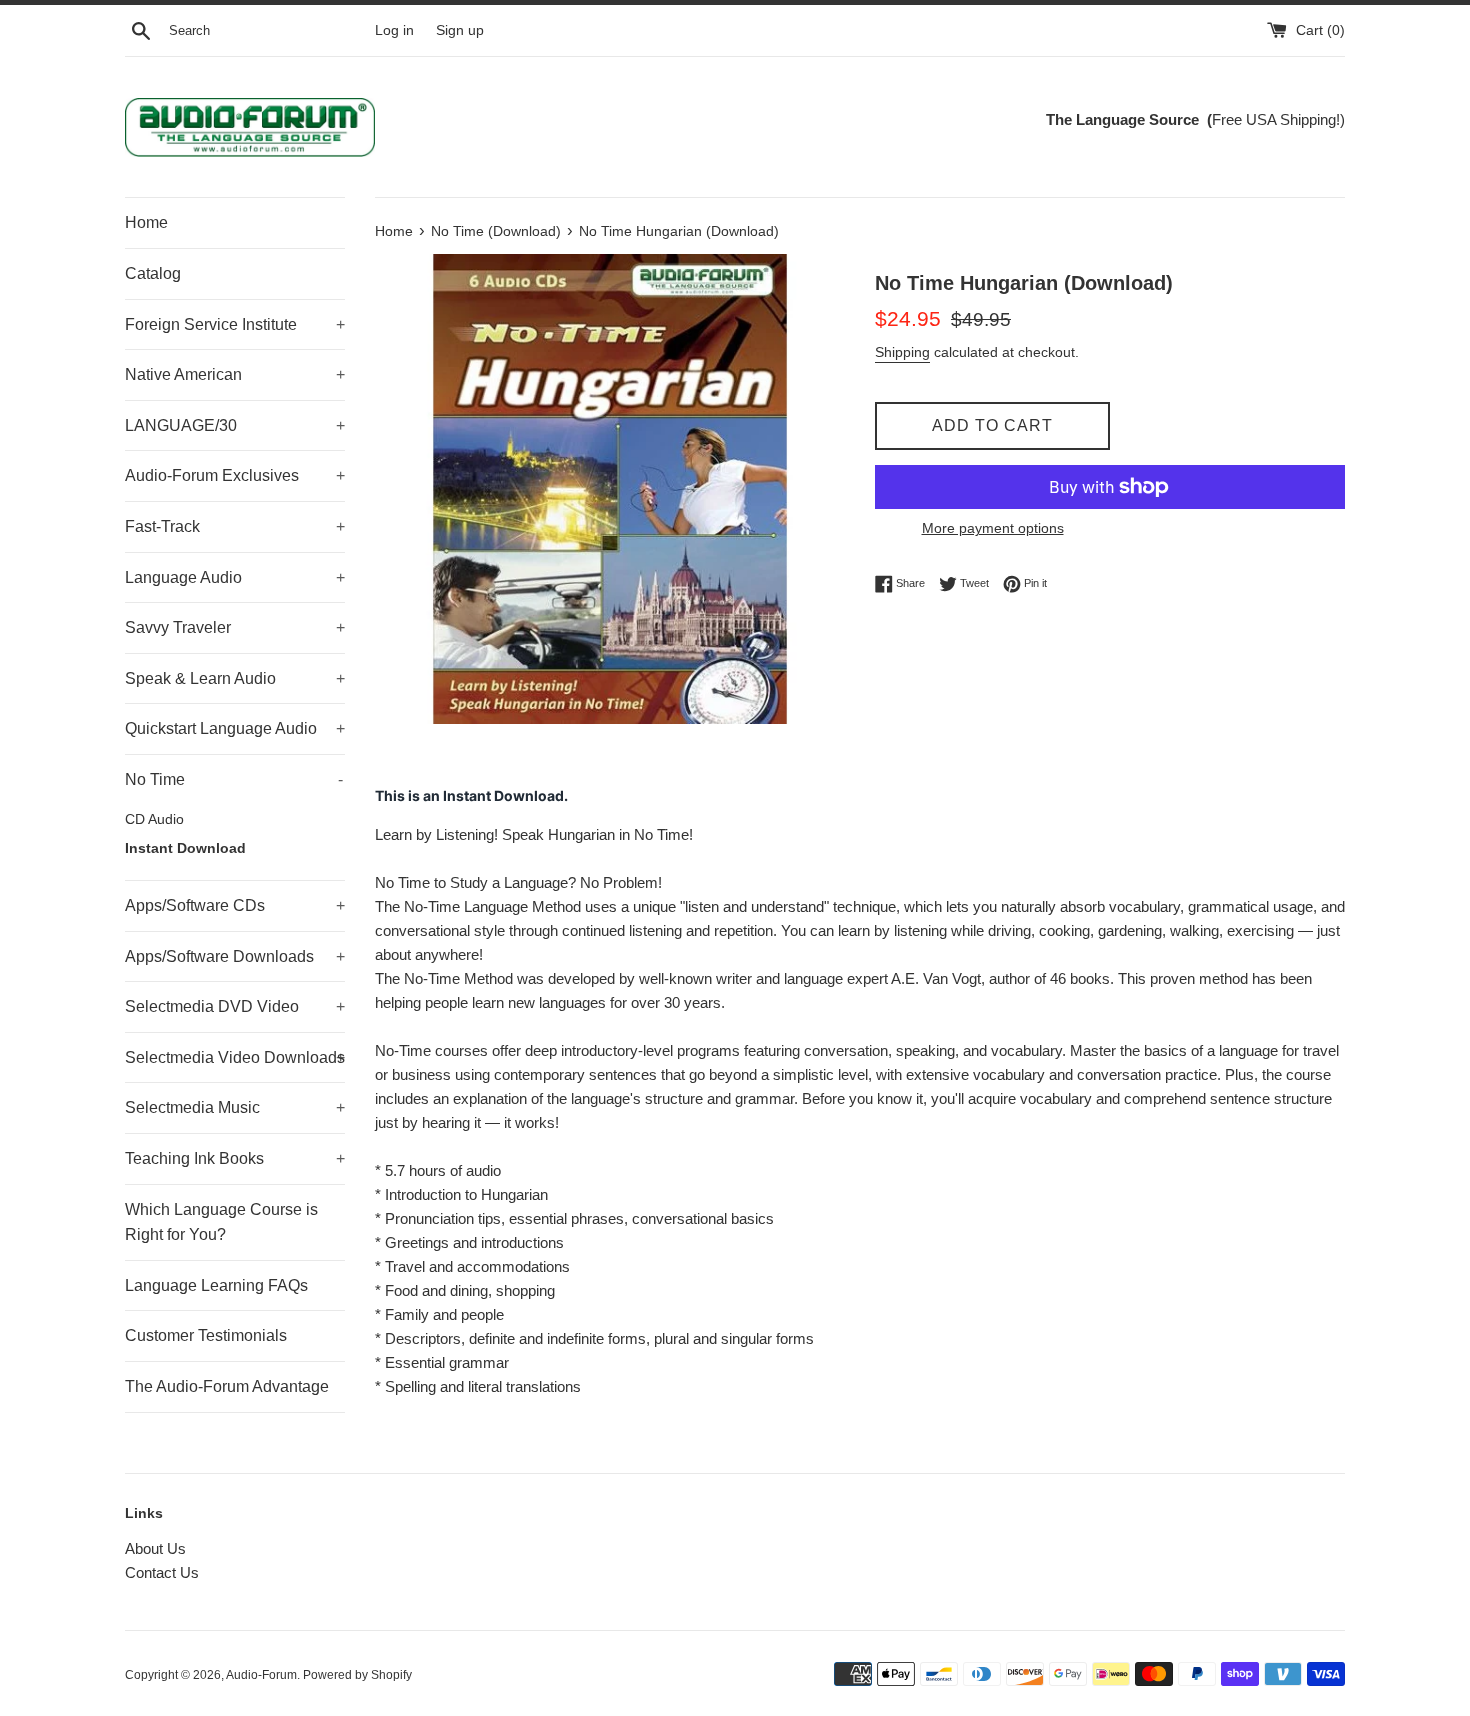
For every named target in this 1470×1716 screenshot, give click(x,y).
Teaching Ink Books (235, 1158)
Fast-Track (235, 526)
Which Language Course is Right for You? (221, 1222)
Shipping (902, 352)
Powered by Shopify (357, 1675)
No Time (234, 779)
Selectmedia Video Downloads (235, 1057)
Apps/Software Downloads (235, 956)
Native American (235, 374)
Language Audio (235, 577)
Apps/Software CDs (235, 905)
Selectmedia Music (235, 1107)
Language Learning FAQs (216, 1285)
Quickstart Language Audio (235, 728)
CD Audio (154, 819)
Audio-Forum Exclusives (235, 475)
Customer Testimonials (206, 1335)
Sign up (460, 30)
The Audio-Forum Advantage (227, 1386)
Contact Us (162, 1572)
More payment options (993, 528)
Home (146, 222)
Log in (394, 30)
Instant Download (185, 848)
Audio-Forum (261, 1675)
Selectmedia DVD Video (235, 1006)
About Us (155, 1548)
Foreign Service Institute (235, 324)
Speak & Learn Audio (235, 678)
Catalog (153, 273)
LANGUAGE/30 (235, 425)
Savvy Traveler (235, 627)
